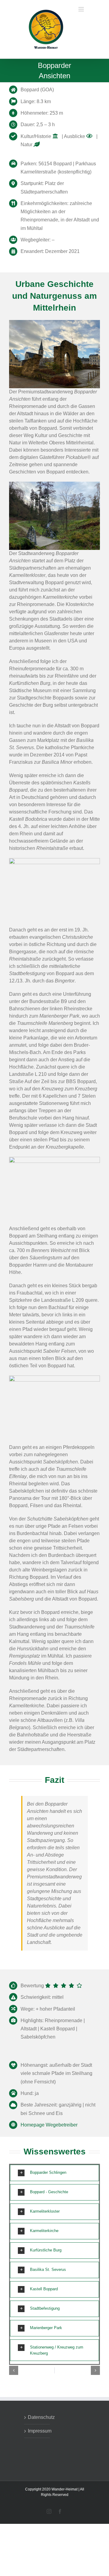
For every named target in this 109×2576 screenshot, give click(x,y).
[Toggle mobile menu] (82, 52)
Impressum (37, 2434)
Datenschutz (37, 2420)
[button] (54, 2176)
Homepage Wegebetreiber (49, 2128)
